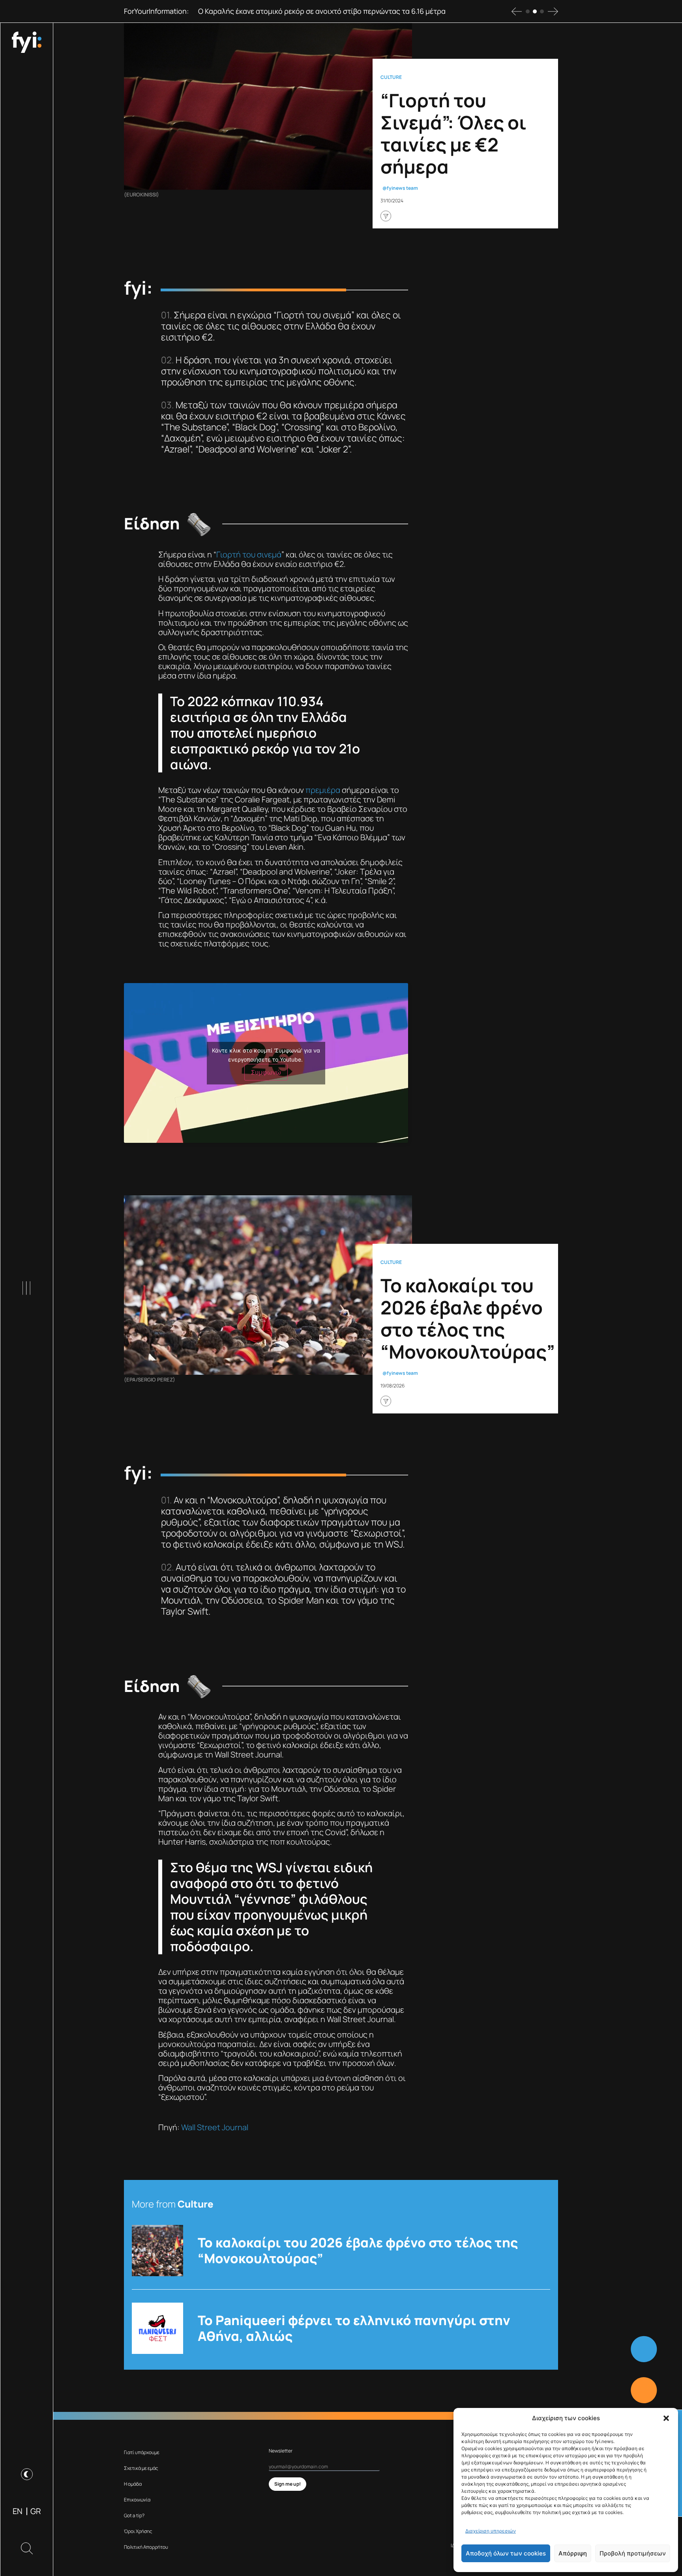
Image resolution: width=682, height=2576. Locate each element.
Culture (391, 77)
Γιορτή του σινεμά (249, 554)
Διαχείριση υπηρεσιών (491, 2531)
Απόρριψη (573, 2553)
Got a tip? (134, 2515)
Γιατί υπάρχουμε (142, 2452)
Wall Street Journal (215, 2127)
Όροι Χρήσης (138, 2531)
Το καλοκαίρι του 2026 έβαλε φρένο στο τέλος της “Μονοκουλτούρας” (358, 2251)
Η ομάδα (133, 2484)
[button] (666, 2418)
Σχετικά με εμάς (141, 2468)
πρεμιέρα (323, 790)
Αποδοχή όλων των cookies (506, 2553)
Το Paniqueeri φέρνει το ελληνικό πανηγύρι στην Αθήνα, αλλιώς (354, 2328)
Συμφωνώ (266, 1072)
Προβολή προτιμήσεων (633, 2553)
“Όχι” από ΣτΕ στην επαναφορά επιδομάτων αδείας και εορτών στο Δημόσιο (324, 11)
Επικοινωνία (137, 2500)
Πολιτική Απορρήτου (146, 2547)
